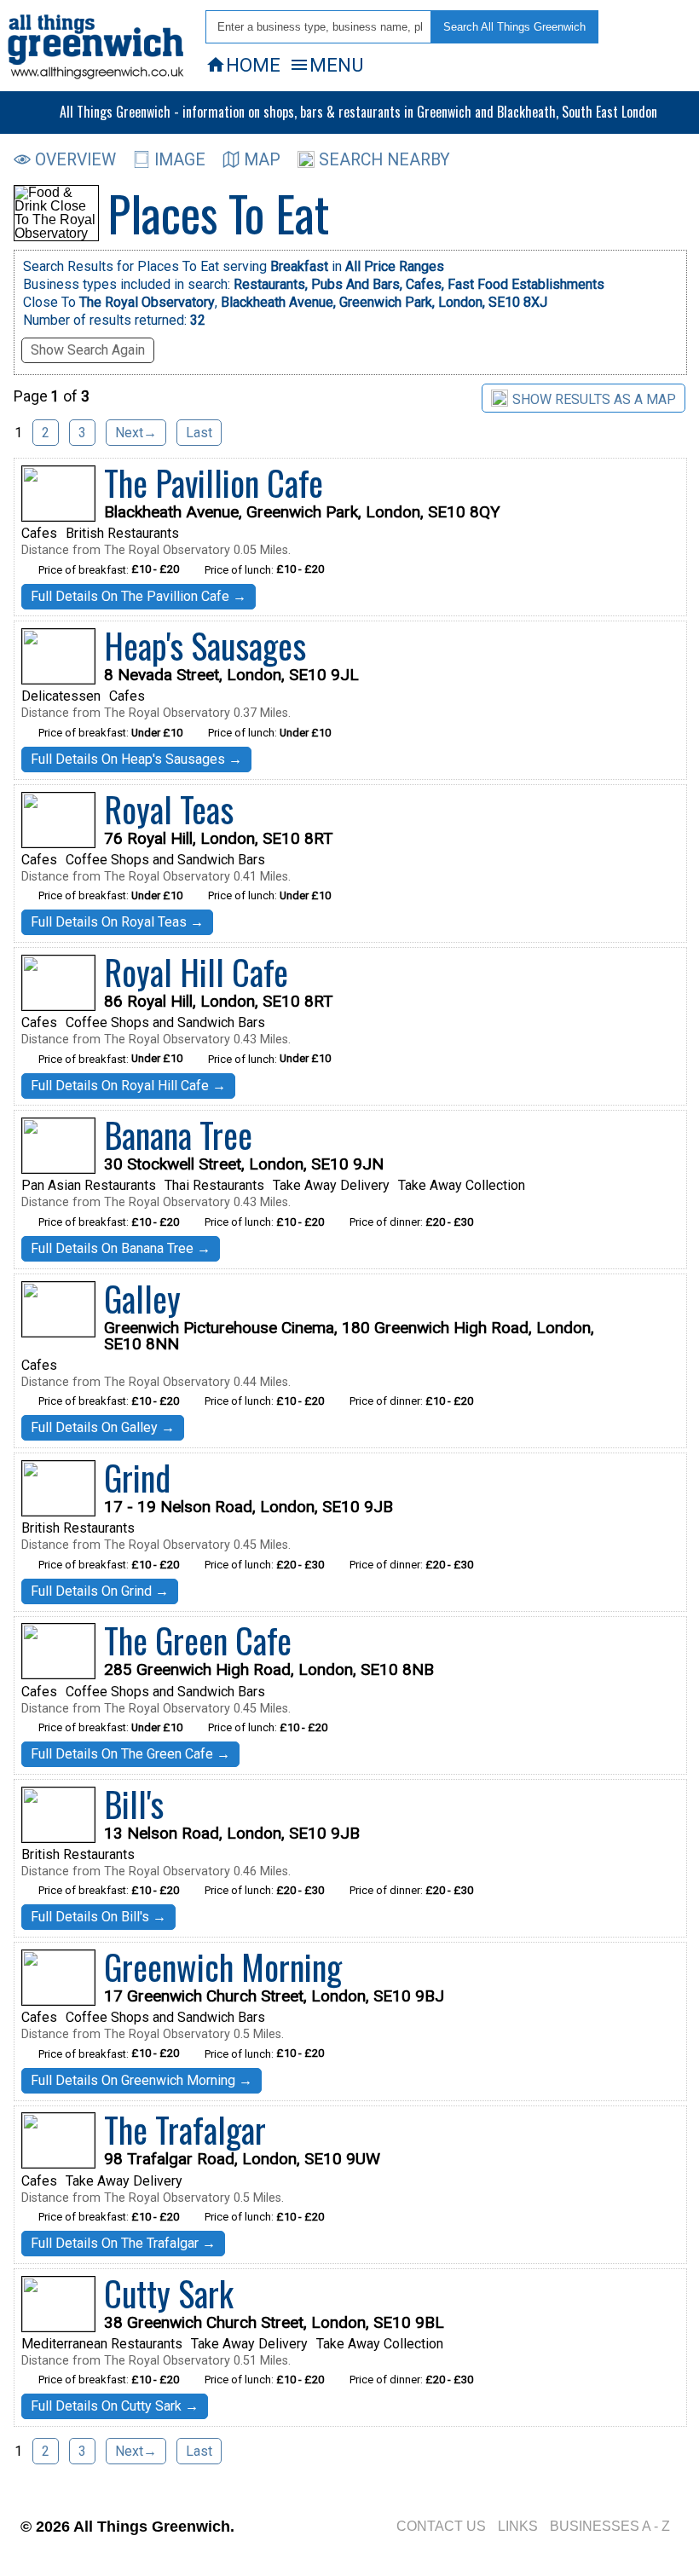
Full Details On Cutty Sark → (115, 2406)
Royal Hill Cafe (196, 972)
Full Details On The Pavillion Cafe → (139, 596)
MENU (326, 65)
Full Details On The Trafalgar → (123, 2243)
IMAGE (180, 160)
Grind (137, 1477)
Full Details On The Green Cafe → (130, 1754)
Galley (142, 1298)
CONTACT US (441, 2526)
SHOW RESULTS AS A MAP (594, 399)
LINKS (518, 2526)
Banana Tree (178, 1135)
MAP (262, 160)
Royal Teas (169, 809)
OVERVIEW (75, 160)
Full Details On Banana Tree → (121, 1248)
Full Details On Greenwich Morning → (142, 2080)
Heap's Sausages (205, 645)
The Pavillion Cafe (214, 482)
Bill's (134, 1804)
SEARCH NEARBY (384, 160)
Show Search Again (88, 350)
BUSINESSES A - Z (610, 2526)
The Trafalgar (185, 2129)
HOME (243, 65)
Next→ (136, 433)
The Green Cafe (198, 1640)
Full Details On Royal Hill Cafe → (128, 1086)
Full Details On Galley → (103, 1427)
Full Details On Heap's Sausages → (136, 759)
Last (199, 433)
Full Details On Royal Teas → (117, 922)
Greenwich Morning (223, 1967)
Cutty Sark (169, 2293)
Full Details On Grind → (100, 1591)
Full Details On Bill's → (98, 1917)
